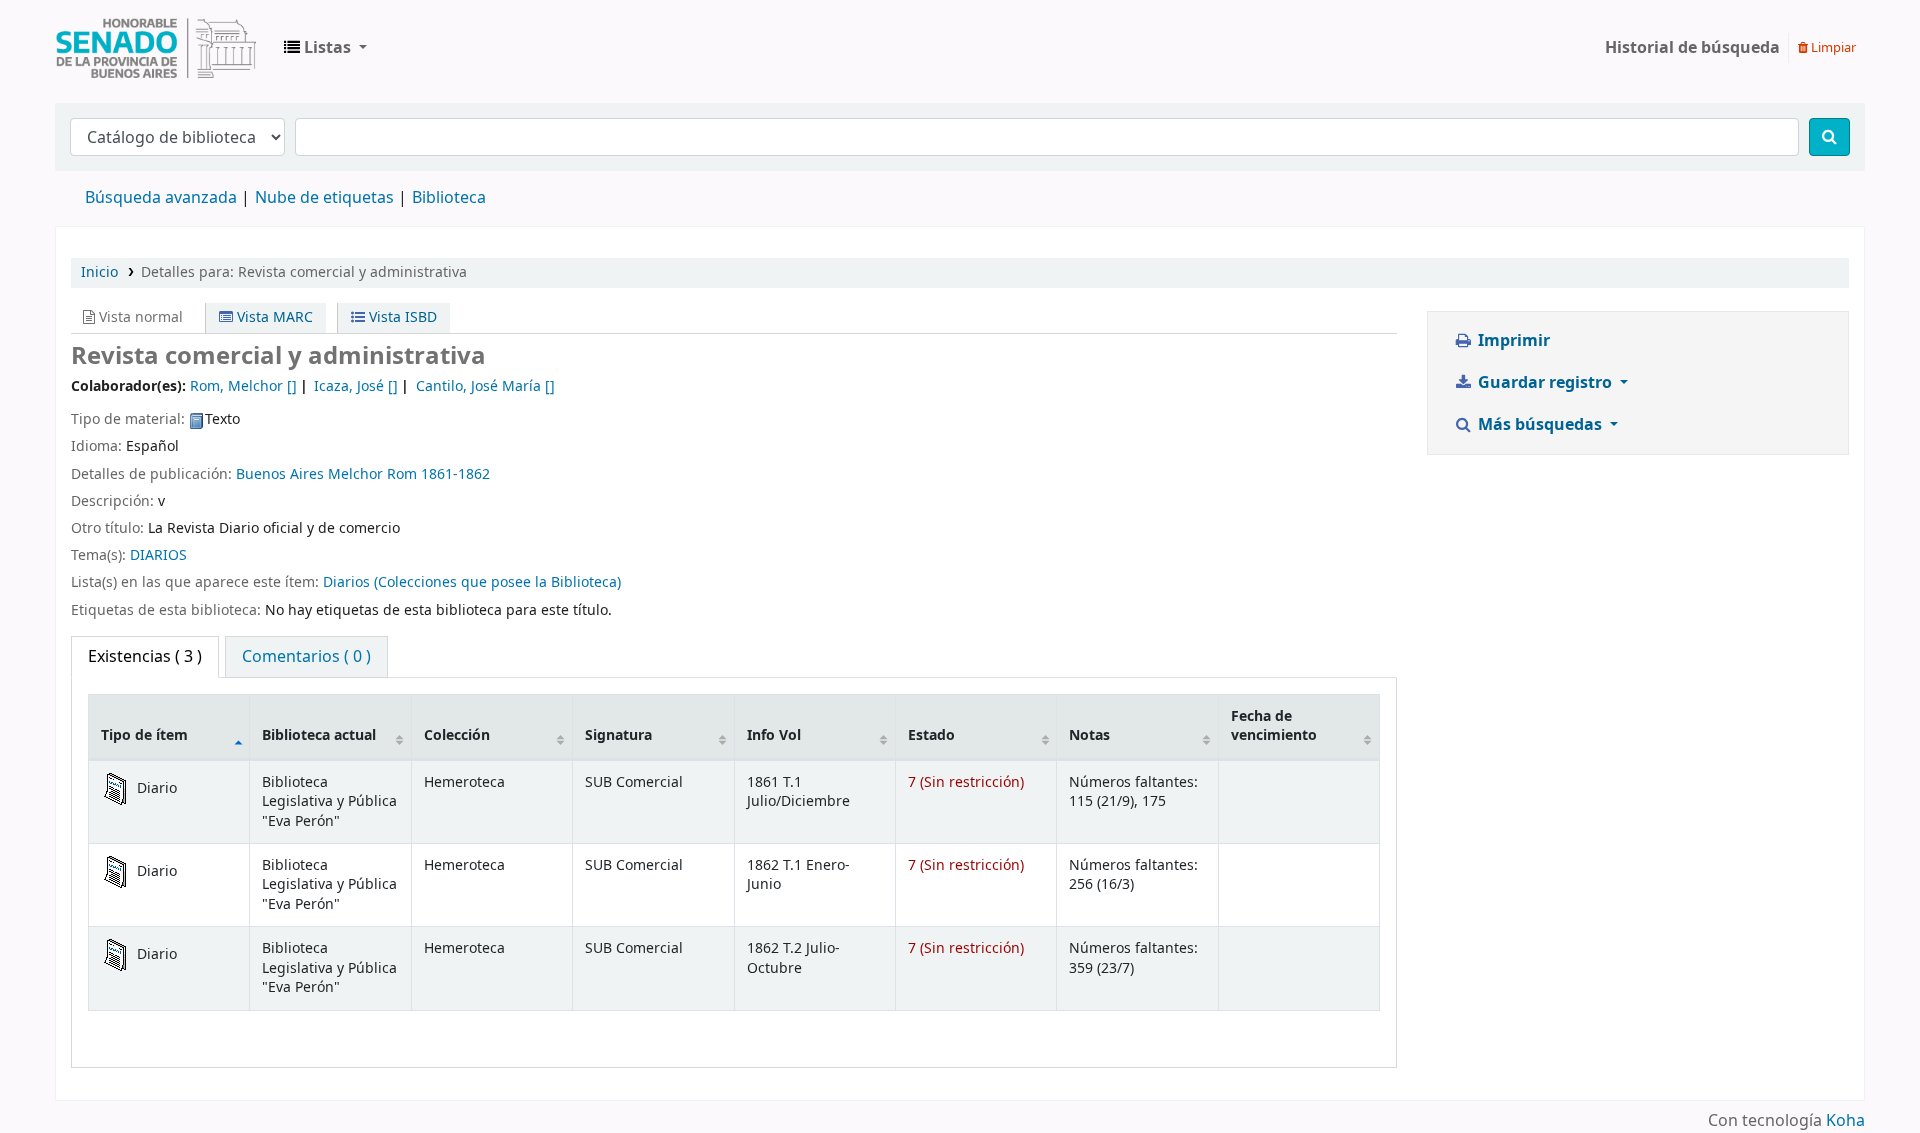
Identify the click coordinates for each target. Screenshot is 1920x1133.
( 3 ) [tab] (145, 657)
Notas (1089, 735)
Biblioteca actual (319, 735)
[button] (325, 48)
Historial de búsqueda (1692, 48)
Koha (1845, 1121)
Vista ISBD (401, 317)
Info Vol (774, 735)
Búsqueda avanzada (161, 198)
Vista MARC (273, 317)
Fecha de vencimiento (1274, 726)
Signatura (618, 735)
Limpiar (1832, 47)
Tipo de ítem (144, 735)
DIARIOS (158, 555)
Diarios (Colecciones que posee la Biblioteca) (472, 582)
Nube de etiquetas (324, 198)
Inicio (99, 272)
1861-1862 (455, 474)
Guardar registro (1545, 383)
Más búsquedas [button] (1540, 425)
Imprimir (1512, 341)
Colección (457, 735)
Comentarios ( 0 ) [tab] (306, 657)
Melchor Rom (372, 474)
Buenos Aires (280, 474)
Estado (931, 735)
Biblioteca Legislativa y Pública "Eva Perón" (156, 48)
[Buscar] (1829, 137)
